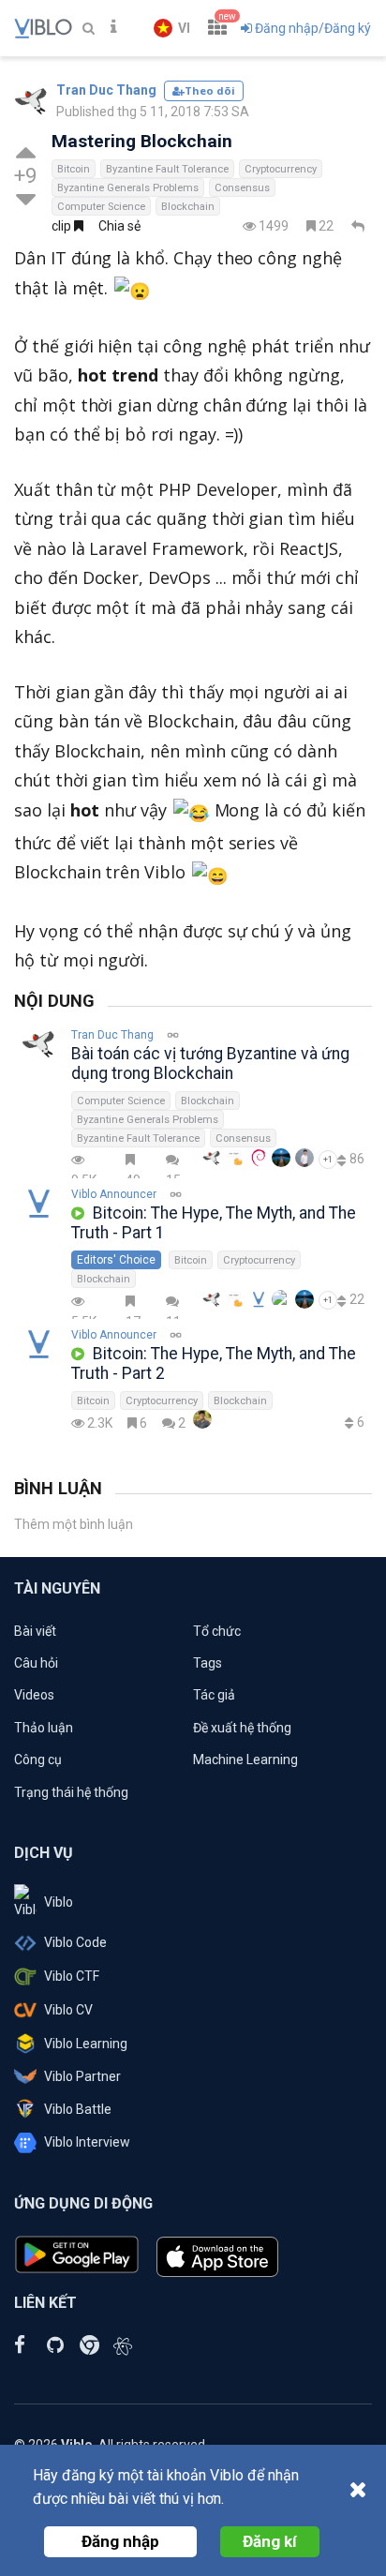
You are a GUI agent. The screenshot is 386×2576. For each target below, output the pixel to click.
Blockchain (188, 207)
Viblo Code (75, 1942)
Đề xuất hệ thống (242, 1728)
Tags (208, 1663)
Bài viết (35, 1631)
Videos (34, 1695)
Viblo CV (68, 2010)
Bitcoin (74, 169)
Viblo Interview (87, 2142)
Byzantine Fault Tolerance (167, 169)
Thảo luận (44, 1728)
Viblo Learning (86, 2044)
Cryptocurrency (281, 169)
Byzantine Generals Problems (128, 188)
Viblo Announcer (114, 1194)
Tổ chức (217, 1631)
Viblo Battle (78, 2109)
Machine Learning (245, 1760)
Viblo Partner (82, 2076)
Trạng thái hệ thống (71, 1792)
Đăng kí (270, 2541)
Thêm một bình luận (74, 1524)
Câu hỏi (36, 1663)
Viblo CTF (72, 1976)
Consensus (242, 188)
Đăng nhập (120, 2541)
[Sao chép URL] (176, 1195)
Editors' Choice (116, 1260)
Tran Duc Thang (106, 90)
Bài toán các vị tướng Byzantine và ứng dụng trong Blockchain (210, 1063)
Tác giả (214, 1695)
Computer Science (101, 207)
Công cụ (38, 1760)
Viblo (59, 1902)
